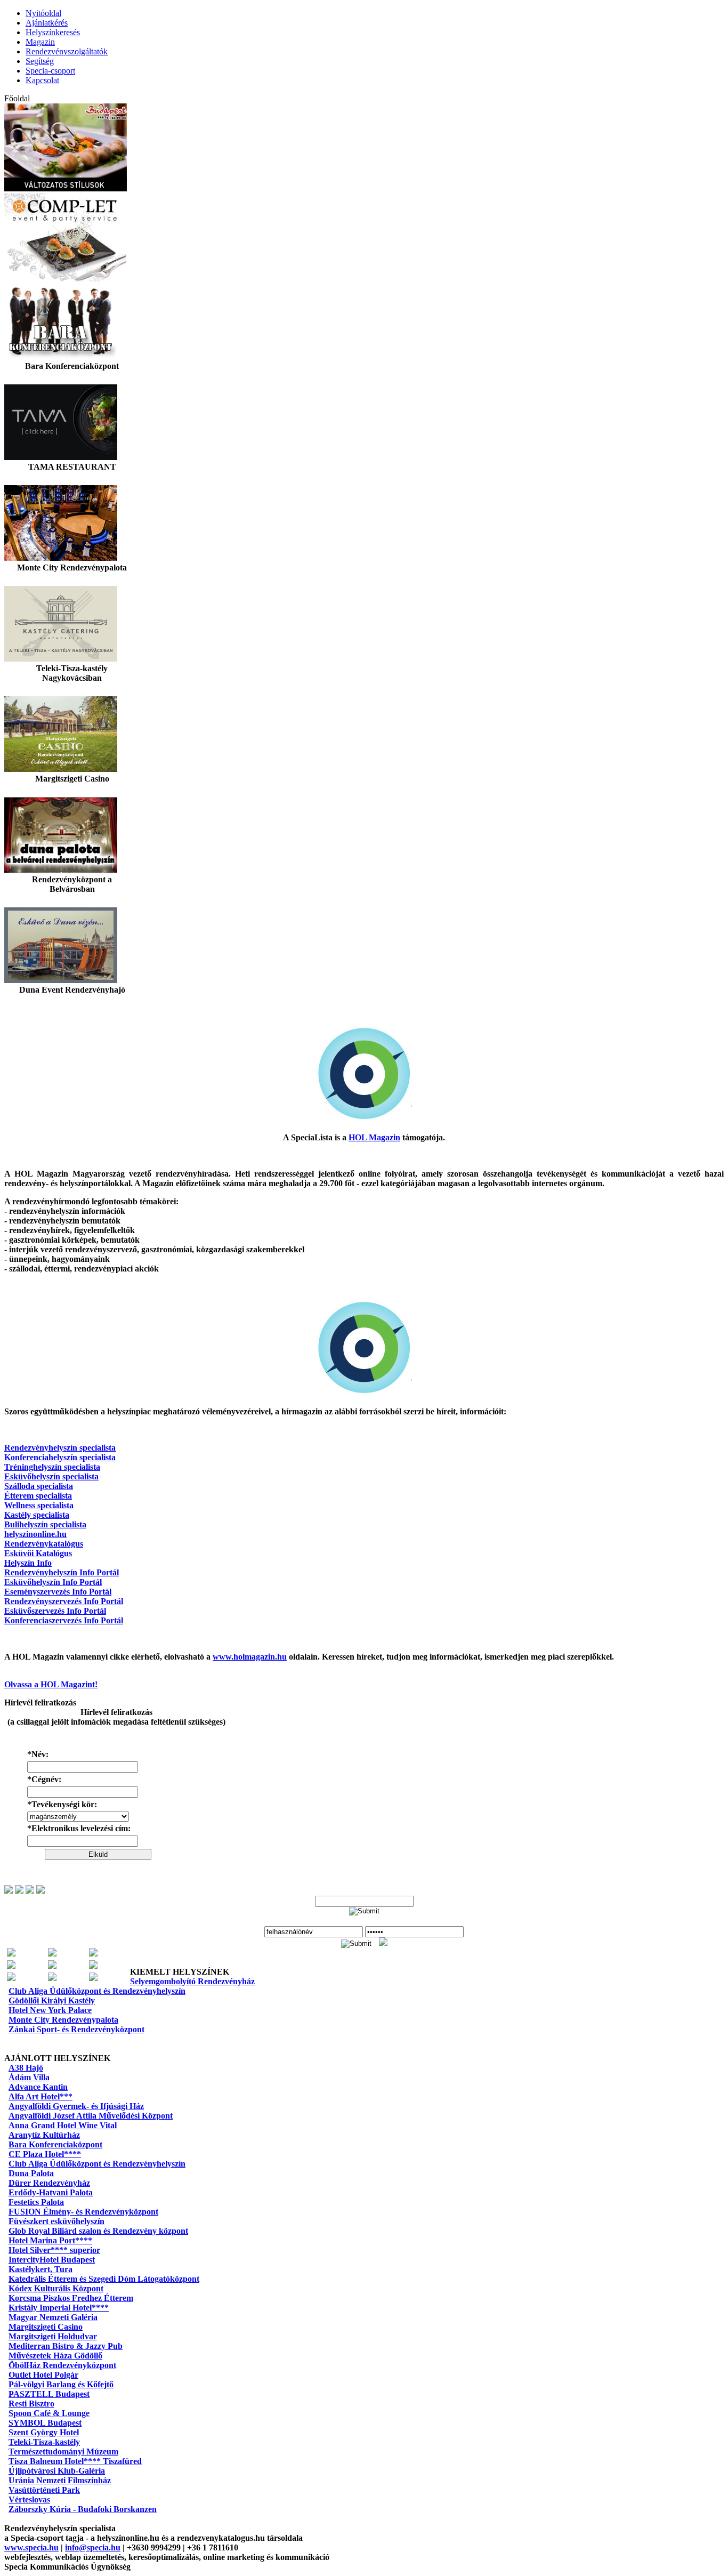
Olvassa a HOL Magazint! (51, 1684)
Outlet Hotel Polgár (43, 2375)
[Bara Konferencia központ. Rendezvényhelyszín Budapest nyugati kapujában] (61, 356)
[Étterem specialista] (93, 1954)
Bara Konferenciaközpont (55, 2144)
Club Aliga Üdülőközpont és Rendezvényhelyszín (97, 1991)
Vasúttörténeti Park (44, 2490)
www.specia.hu (31, 2547)
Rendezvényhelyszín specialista (60, 1448)
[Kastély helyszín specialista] (11, 1966)
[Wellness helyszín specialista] (93, 1978)
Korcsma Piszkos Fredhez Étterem (71, 2298)
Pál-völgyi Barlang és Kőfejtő (61, 2384)
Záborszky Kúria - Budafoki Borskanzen (83, 2509)
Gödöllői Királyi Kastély (52, 2001)
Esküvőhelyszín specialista (51, 1476)
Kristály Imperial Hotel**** (59, 2308)
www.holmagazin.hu (250, 1657)
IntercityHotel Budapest (52, 2260)
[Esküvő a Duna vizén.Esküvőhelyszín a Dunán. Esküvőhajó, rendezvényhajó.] (61, 980)
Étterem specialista (38, 1496)
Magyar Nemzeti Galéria (53, 2317)
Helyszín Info (28, 1563)
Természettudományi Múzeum (63, 2452)
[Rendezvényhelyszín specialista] (93, 1966)
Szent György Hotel (44, 2432)
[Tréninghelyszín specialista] (52, 1978)
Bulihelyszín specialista (45, 1524)
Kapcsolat (42, 80)
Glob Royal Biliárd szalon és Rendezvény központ (98, 2231)
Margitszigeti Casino (46, 2327)
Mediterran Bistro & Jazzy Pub (66, 2346)
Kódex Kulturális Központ (56, 2288)
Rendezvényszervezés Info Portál (64, 1601)
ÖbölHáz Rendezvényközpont (62, 2365)
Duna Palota (31, 2173)
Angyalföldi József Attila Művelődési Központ (91, 2116)
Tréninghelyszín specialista (52, 1467)
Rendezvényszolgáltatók (67, 51)
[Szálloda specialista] (11, 1978)
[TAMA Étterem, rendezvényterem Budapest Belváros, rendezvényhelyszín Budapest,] (61, 457)
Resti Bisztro (31, 2404)
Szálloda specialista (39, 1486)
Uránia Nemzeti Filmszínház (60, 2480)
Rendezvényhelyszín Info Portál (62, 1572)
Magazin (40, 42)
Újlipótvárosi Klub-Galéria (57, 2471)
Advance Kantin (38, 2087)
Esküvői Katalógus (38, 1553)
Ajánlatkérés (47, 23)
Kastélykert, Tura (41, 2269)
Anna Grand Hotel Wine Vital (63, 2125)
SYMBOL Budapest (45, 2423)
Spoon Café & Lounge (49, 2413)
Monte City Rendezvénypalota (63, 2020)
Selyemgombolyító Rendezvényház (192, 1981)
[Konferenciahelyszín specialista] (52, 1966)
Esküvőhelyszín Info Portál (53, 1582)
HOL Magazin (374, 1137)
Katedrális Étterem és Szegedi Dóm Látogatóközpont (104, 2279)
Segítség (40, 61)
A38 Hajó (26, 2068)
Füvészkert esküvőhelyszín (56, 2221)
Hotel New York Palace (50, 2010)
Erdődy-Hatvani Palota (51, 2192)
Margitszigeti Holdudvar (53, 2336)
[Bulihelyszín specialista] (11, 1954)
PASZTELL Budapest (49, 2394)
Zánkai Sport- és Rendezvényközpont (76, 2029)
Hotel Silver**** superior (54, 2250)
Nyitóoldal (43, 13)
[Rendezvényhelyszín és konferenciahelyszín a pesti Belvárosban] (61, 870)
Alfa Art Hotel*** (41, 2096)
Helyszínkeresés (53, 32)
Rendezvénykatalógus (44, 1544)
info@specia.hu (93, 2547)
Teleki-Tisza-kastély (44, 2442)
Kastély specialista (37, 1515)
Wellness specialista (39, 1505)
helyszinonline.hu (35, 1534)
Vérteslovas (29, 2499)
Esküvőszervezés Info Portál (55, 1611)
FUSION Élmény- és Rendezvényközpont (83, 2212)
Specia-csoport (50, 71)
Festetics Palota (36, 2202)
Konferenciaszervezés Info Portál (64, 1620)
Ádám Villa (29, 2077)
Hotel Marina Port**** (50, 2240)
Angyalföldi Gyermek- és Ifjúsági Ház (76, 2106)
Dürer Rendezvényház (49, 2183)
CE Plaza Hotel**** (45, 2154)
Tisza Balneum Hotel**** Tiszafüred (75, 2461)
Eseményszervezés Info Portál (58, 1592)
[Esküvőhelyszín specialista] (52, 1954)
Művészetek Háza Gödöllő (55, 2356)
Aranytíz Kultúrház (44, 2135)
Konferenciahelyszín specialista (60, 1457)
